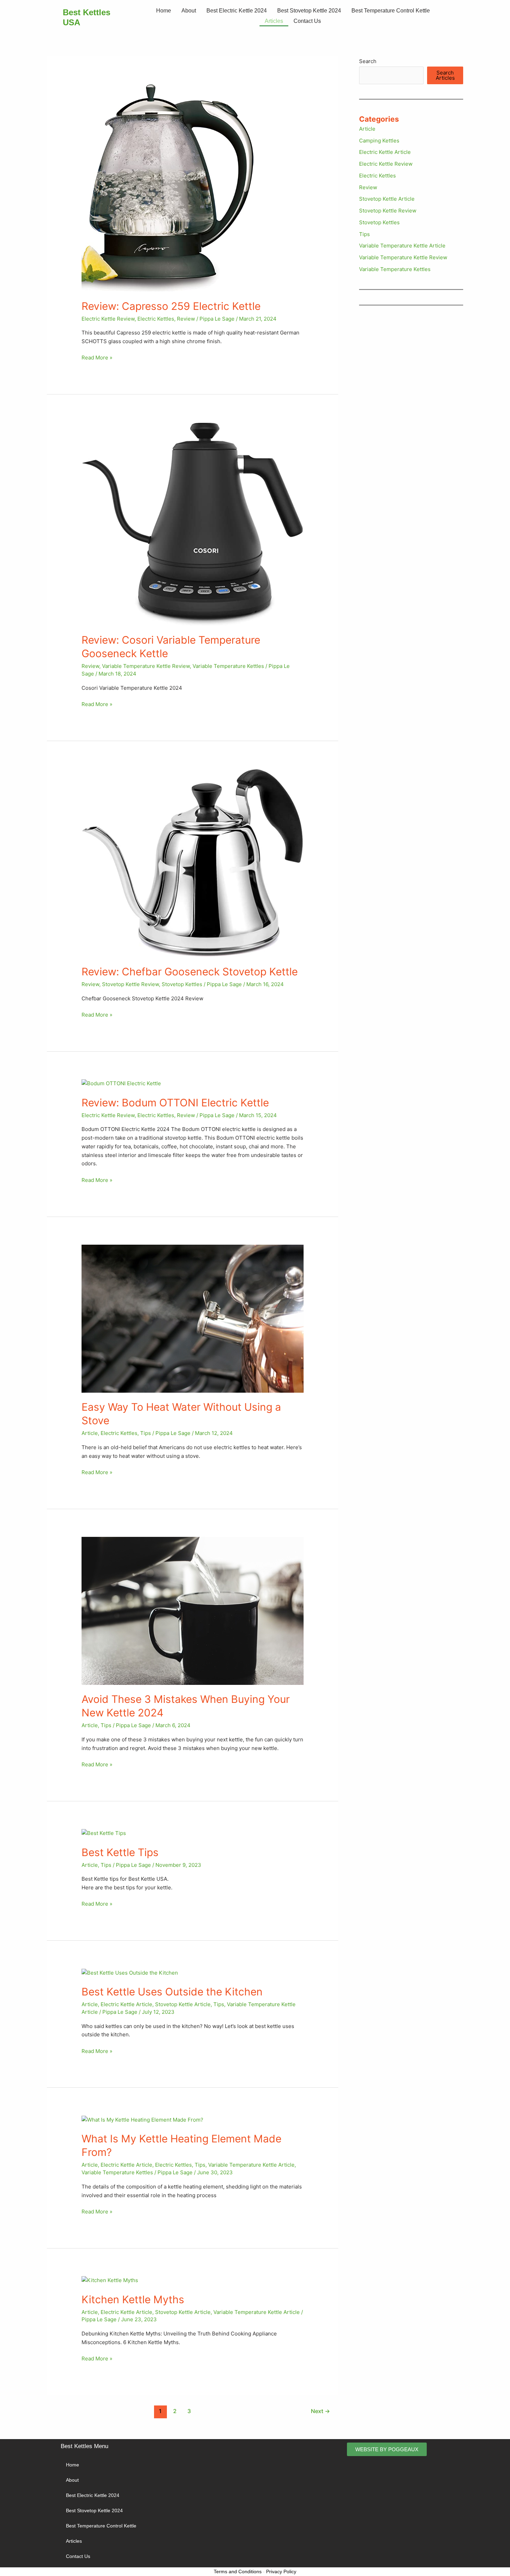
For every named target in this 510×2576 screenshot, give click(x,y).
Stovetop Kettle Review (130, 984)
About (189, 11)
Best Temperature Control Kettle (391, 11)
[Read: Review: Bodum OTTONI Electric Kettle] (121, 1083)
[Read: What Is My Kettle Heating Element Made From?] (142, 2120)
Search (368, 61)
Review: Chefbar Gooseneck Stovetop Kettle (190, 972)
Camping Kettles (379, 141)
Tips (146, 1433)
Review (186, 319)
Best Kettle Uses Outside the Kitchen (172, 1992)
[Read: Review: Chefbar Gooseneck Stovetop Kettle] (193, 863)
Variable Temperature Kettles (228, 666)
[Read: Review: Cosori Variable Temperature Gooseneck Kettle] (193, 524)
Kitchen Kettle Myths (133, 2299)
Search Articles (445, 75)
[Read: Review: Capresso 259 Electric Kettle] (168, 187)
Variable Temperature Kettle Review (146, 666)
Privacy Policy (281, 2571)
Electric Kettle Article (126, 2004)
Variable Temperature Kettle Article (251, 2165)
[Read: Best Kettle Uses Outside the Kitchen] (130, 1972)
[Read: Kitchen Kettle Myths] (110, 2280)
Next (320, 2411)
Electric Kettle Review (108, 319)
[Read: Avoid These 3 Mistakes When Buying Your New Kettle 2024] (193, 1610)
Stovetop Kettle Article (183, 2004)
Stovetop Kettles (182, 984)
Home (164, 11)
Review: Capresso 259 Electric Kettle (171, 306)
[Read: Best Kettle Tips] (104, 1833)
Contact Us (307, 21)
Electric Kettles (156, 319)
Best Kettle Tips (120, 1852)
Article (90, 1433)
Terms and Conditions (238, 2571)
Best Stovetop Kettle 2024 (309, 11)
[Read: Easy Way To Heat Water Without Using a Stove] (193, 1318)
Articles (274, 21)
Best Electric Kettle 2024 (237, 11)
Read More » (97, 357)
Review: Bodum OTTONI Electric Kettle (175, 1103)
